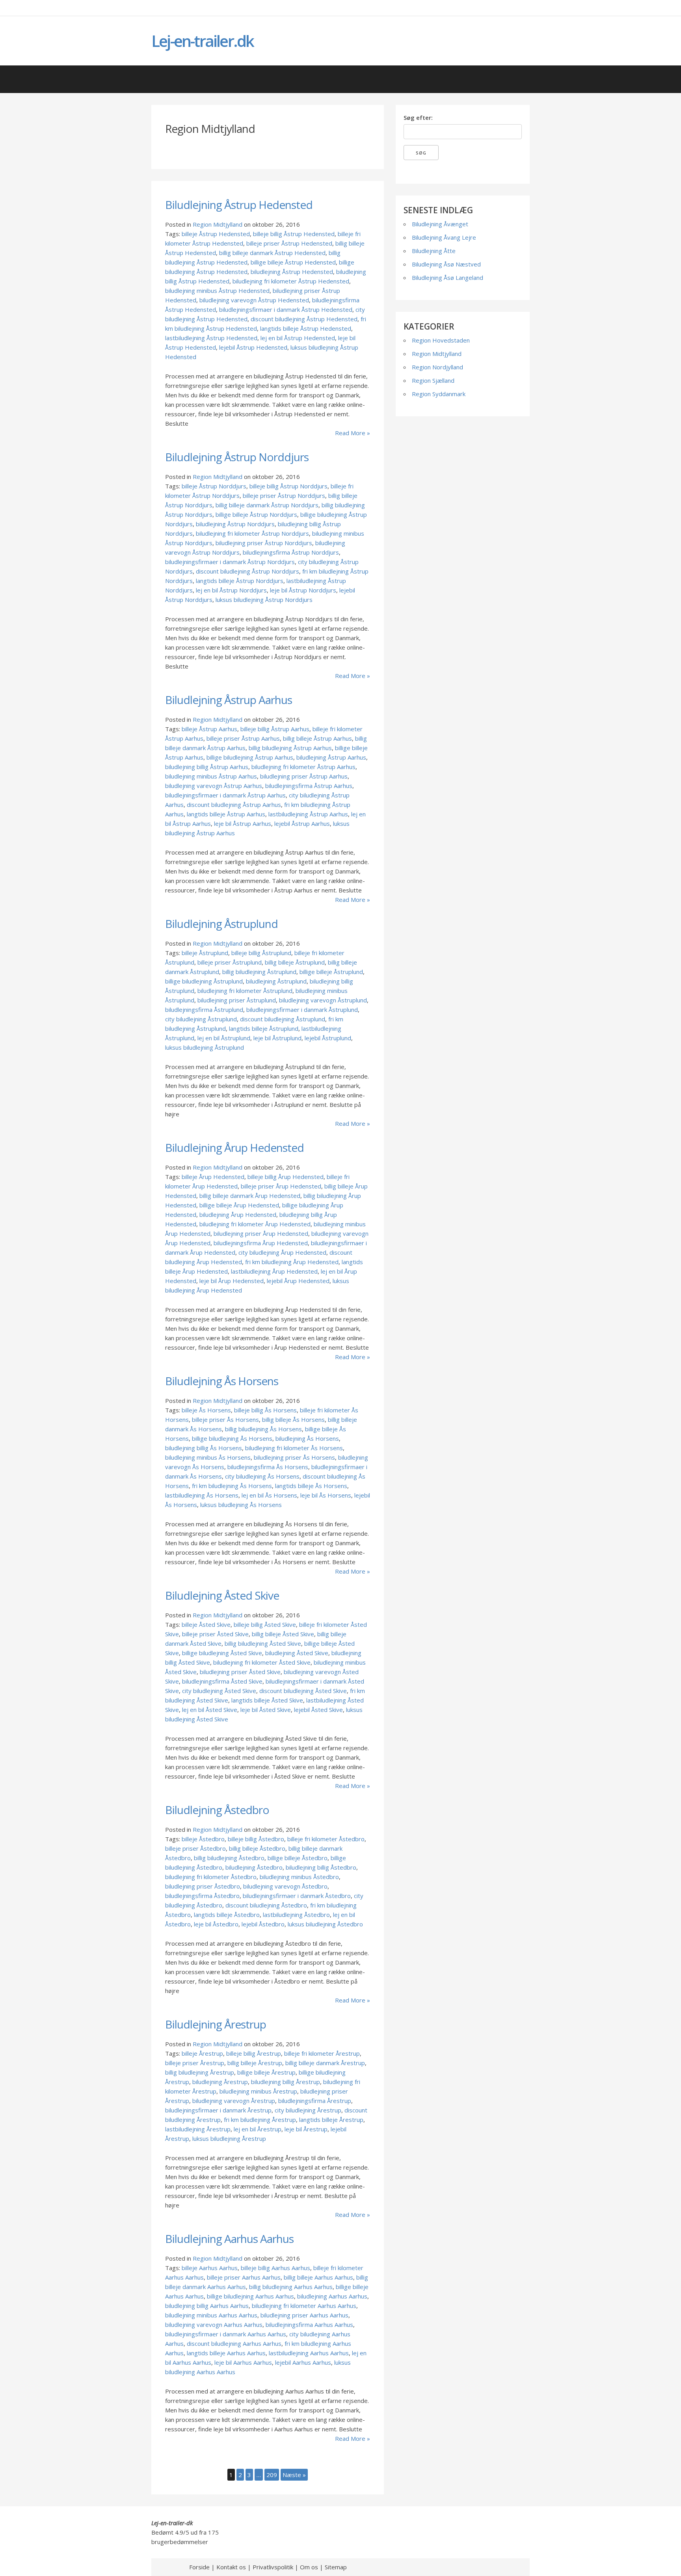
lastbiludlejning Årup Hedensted (274, 1271)
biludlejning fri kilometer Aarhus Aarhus (304, 2306)
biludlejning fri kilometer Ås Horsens (294, 1448)
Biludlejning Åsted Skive (222, 1595)
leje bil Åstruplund (277, 1038)
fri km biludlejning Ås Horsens (232, 1486)
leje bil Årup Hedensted (232, 1281)
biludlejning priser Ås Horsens (294, 1457)
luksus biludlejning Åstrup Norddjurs (264, 600)
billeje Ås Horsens (206, 1410)
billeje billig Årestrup (254, 2053)
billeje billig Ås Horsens (265, 1410)
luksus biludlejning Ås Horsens (241, 1505)
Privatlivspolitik (273, 2567)
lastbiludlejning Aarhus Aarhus (309, 2353)
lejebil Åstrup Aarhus (302, 823)
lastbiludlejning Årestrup (198, 2129)
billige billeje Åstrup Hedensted (293, 262)
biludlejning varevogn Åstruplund (323, 1000)
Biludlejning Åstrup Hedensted (239, 205)
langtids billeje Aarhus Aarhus (226, 2353)
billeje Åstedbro (203, 1839)
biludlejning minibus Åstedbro (299, 1877)
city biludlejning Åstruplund (201, 1019)
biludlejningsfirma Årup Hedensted (261, 1243)
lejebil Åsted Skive (318, 1710)
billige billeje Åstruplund (331, 972)
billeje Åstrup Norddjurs (214, 486)
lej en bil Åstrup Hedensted (298, 338)
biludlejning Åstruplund (276, 981)
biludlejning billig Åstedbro (321, 1867)
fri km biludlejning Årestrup (260, 2120)
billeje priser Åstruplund (230, 962)
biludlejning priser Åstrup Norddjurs (264, 543)
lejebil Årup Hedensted (298, 1281)
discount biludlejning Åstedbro (266, 1905)
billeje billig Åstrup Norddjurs (288, 486)
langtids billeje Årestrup (331, 2120)
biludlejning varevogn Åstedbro (285, 1886)
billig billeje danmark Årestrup (325, 2063)
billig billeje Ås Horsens (293, 1419)
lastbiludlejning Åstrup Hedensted (211, 338)
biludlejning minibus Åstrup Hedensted (217, 291)
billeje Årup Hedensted (213, 1177)
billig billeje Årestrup (255, 2063)
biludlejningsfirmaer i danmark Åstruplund (302, 1010)
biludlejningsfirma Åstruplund (204, 1010)
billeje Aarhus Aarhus (210, 2268)
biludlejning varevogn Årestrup (234, 2101)
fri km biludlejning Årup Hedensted (292, 1262)
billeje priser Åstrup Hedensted (289, 243)
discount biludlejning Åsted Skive (303, 1691)
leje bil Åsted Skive (266, 1710)
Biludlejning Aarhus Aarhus (229, 2239)
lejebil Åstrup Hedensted (253, 347)
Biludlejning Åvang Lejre (444, 237)
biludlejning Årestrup (220, 2082)
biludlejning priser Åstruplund (237, 1000)
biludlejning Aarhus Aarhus (332, 2296)
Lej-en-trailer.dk (202, 41)
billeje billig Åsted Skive (265, 1624)
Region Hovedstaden (441, 340)
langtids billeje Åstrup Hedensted (306, 328)
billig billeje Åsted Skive (283, 1634)
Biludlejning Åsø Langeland (447, 278)
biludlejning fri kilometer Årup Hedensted (255, 1224)
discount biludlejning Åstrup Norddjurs (247, 571)
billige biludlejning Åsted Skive (222, 1653)
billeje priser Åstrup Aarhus (243, 738)
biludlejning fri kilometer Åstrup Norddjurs (252, 533)
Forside (199, 2567)
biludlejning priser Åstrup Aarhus (304, 776)
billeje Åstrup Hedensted (216, 234)
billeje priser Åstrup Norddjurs (284, 495)
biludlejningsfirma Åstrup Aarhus (309, 786)
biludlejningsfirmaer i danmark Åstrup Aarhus (225, 795)
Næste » (294, 2475)
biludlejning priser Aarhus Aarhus (304, 2315)
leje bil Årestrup (306, 2129)
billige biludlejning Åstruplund (204, 981)
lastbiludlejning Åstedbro (296, 1915)
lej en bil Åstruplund (224, 1038)
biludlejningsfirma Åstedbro (202, 1896)
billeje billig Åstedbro (256, 1839)
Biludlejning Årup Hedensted (234, 1147)
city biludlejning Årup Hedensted (282, 1252)
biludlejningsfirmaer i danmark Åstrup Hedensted (286, 309)
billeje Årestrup (202, 2053)
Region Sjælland (433, 380)
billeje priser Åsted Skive (215, 1634)
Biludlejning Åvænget (440, 224)
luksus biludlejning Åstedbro (325, 1924)
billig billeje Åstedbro (257, 1848)
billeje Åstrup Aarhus (209, 729)
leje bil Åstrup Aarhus (243, 823)
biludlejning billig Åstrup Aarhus (207, 767)
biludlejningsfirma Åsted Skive (222, 1681)
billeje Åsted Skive (206, 1624)
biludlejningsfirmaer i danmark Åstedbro (297, 1896)
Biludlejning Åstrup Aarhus (229, 700)
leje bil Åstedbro (216, 1924)
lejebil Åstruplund (328, 1038)
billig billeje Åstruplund (295, 962)
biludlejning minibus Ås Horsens (208, 1457)
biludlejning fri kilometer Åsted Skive (262, 1662)
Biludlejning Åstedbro (217, 1810)
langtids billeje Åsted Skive (267, 1700)
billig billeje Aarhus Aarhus (318, 2277)
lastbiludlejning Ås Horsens (202, 1495)
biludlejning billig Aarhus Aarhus (207, 2306)
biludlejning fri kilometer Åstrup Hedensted (291, 281)
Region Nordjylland (437, 367)
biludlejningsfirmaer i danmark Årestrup (218, 2110)
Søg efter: (418, 117)
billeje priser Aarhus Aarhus (244, 2277)
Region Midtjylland (218, 224)
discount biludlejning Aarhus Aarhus (234, 2343)
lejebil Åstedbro (263, 1924)
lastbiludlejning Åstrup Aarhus (308, 814)
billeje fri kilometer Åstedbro (326, 1839)
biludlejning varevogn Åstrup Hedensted (254, 300)
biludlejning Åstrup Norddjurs (235, 524)
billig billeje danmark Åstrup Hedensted (272, 253)
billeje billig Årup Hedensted (286, 1177)
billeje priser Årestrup (195, 2063)
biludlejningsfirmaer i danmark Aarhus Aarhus (226, 2334)
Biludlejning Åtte (434, 251)
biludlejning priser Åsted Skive (240, 1672)
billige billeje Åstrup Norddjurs (256, 514)
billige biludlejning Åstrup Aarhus (250, 757)
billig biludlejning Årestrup (200, 2072)
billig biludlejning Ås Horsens (263, 1429)
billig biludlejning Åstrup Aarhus (290, 748)
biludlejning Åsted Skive (297, 1653)
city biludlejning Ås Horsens (262, 1476)
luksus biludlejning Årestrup (229, 2138)
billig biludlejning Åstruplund (259, 972)
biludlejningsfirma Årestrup (315, 2101)
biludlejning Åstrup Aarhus (331, 757)
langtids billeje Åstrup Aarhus (226, 814)
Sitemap (336, 2567)
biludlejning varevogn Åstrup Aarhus (214, 786)
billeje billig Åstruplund (261, 953)
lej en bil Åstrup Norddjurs (231, 590)
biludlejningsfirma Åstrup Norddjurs (291, 552)
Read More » (353, 433)
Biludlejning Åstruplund (221, 924)
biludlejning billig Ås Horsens (204, 1448)
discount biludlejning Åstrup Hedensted (304, 319)
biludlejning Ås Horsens (307, 1438)
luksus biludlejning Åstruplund (205, 1047)
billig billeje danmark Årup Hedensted (250, 1196)
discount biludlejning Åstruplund (283, 1019)
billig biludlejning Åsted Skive (263, 1643)
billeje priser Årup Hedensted (281, 1186)
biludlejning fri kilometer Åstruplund (245, 991)
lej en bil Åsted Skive (210, 1710)
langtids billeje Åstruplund (264, 1028)
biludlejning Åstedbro (254, 1867)
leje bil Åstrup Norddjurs (303, 590)
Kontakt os (231, 2567)
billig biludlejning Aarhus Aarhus (291, 2287)
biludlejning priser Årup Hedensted (261, 1233)
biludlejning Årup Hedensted (238, 1214)
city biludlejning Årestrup (308, 2110)
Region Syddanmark (439, 394)
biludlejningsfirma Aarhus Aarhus (309, 2325)
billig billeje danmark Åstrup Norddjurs (267, 505)
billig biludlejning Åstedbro (229, 1858)
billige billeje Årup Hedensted (239, 1205)
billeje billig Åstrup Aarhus (275, 729)
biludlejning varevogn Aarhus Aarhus (214, 2325)
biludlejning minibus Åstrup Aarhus (211, 776)
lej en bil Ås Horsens (269, 1495)
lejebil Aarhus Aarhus (303, 2362)
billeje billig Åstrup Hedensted (294, 234)
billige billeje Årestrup (266, 2072)
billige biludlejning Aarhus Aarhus (250, 2296)
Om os (309, 2567)
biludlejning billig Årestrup (286, 2082)
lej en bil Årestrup (258, 2129)
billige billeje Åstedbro (298, 1858)
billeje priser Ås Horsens (225, 1419)
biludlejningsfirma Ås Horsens (268, 1467)
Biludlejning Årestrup (216, 2024)
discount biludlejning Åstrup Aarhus (234, 805)
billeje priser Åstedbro (195, 1848)
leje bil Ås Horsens (326, 1495)
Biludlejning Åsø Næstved (446, 264)
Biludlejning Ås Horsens (222, 1381)
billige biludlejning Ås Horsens (232, 1438)
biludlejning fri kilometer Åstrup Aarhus (303, 767)
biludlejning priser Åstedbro (203, 1886)
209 (272, 2475)
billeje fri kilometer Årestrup (322, 2053)
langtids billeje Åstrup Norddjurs (240, 581)
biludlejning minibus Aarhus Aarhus (211, 2315)
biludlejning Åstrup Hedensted (292, 272)
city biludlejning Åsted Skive (219, 1691)
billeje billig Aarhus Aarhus (275, 2268)
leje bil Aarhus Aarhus (243, 2362)
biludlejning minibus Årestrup (258, 2091)
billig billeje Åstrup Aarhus (317, 738)
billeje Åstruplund (205, 953)
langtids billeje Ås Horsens (311, 1486)
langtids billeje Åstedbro (227, 1915)
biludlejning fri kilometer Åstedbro (211, 1877)
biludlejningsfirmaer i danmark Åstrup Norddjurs (230, 562)
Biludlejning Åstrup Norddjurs (237, 457)
